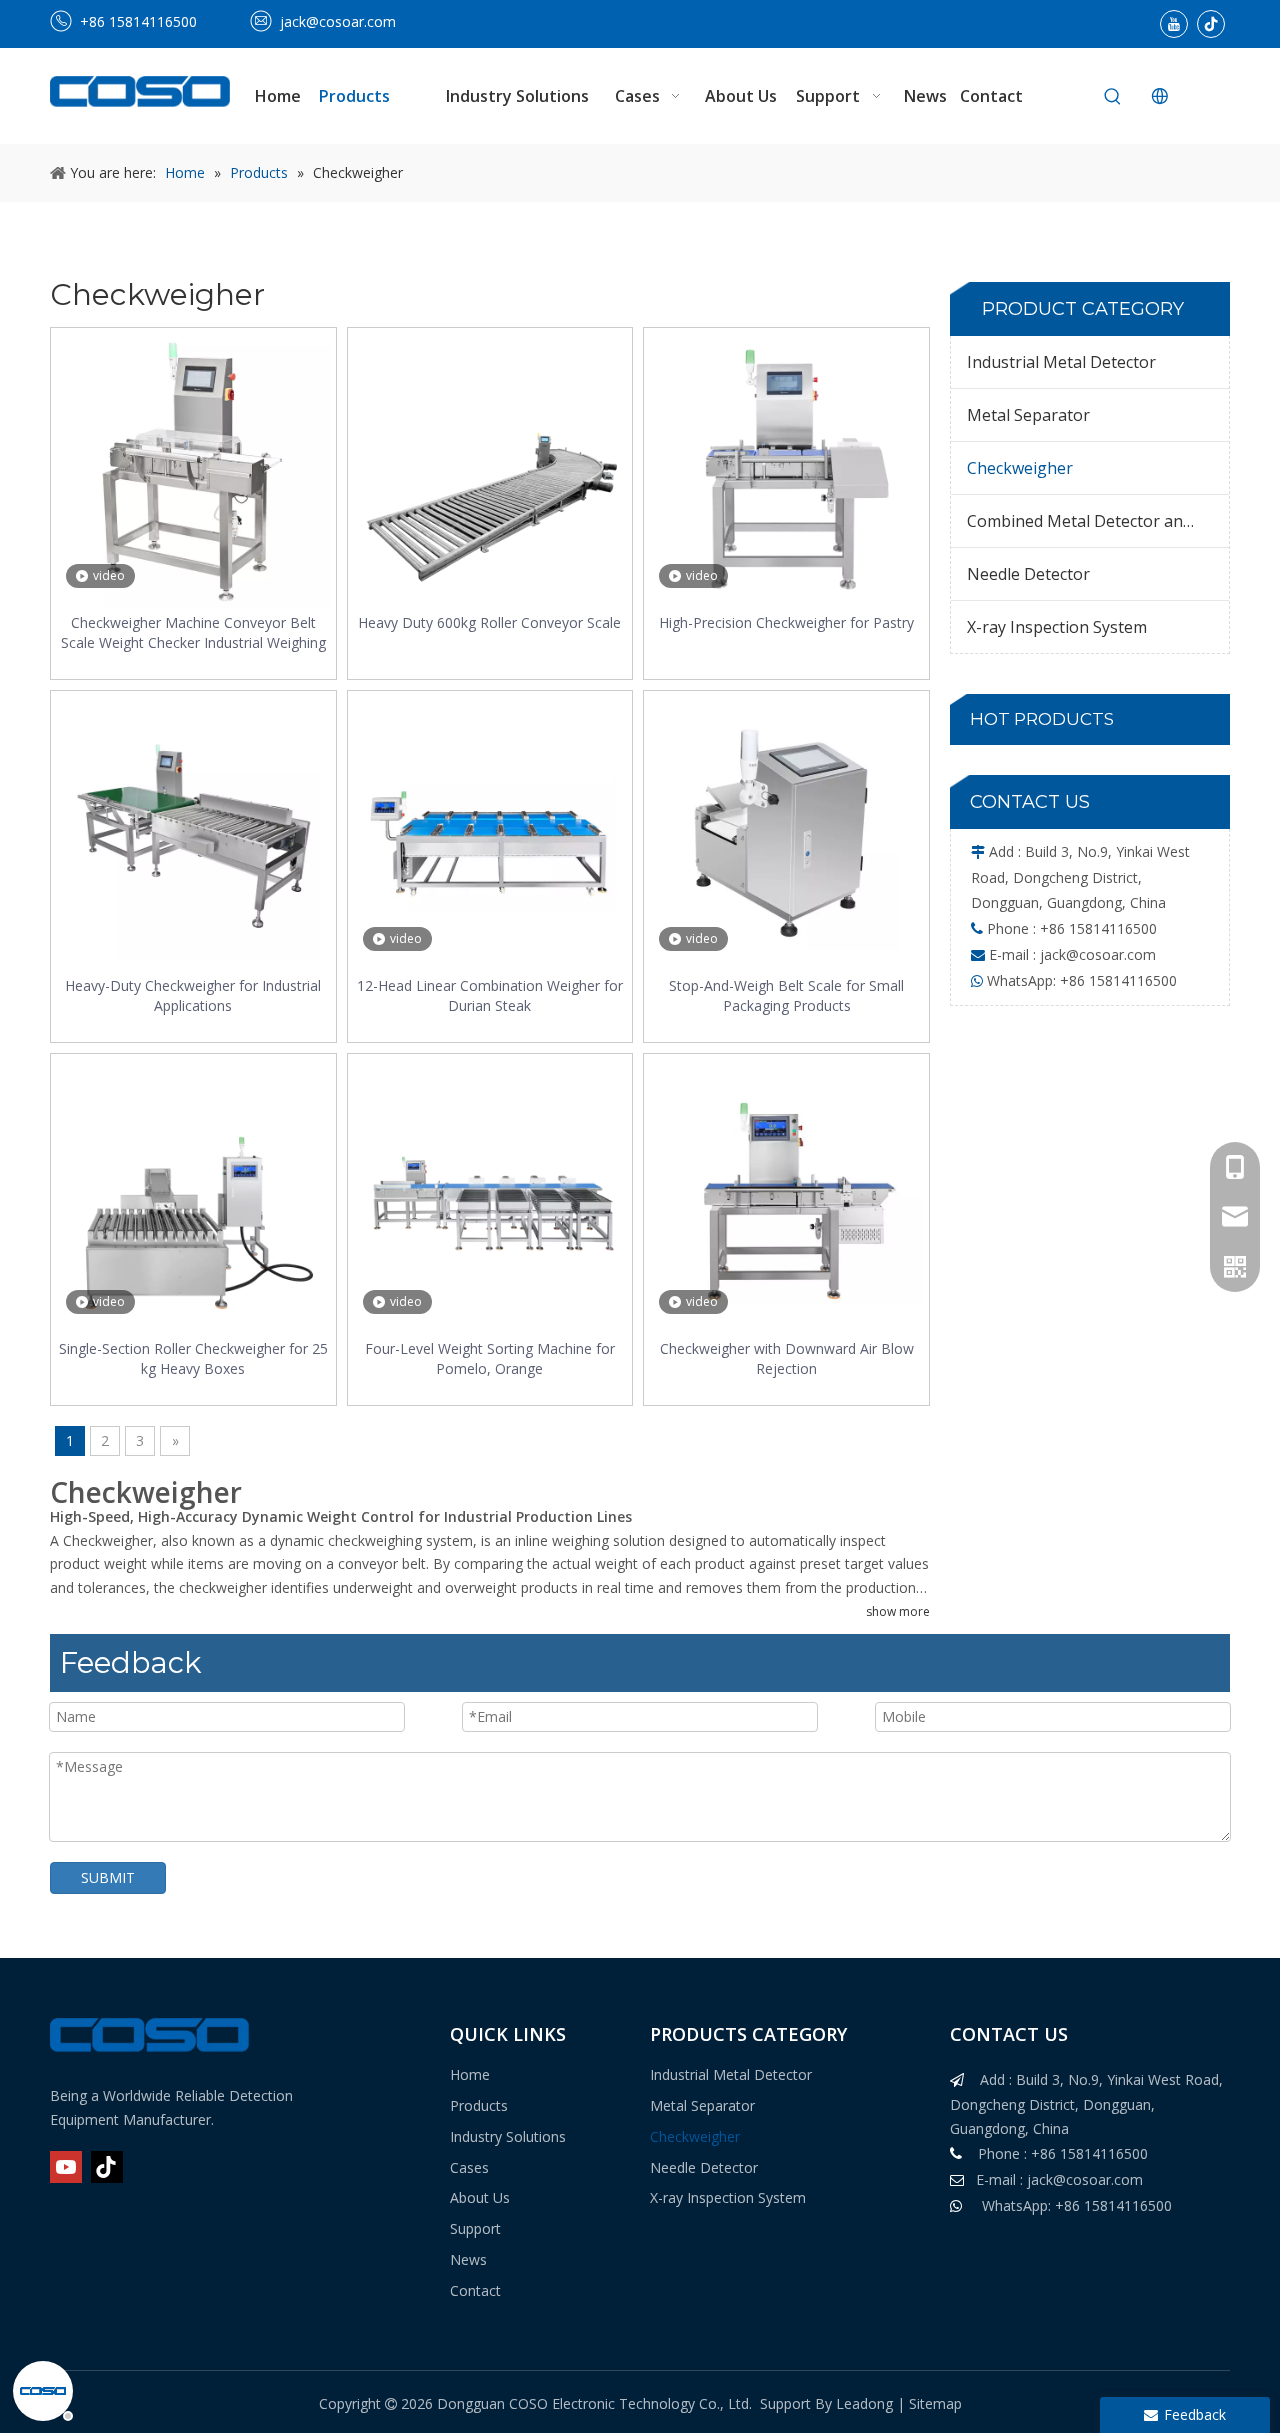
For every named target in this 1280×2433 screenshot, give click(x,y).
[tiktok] (1211, 24)
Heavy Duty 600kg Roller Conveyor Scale (489, 622)
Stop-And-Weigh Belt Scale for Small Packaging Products (786, 995)
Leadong (864, 2403)
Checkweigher (1020, 468)
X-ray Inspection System (1057, 627)
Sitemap (935, 2403)
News (468, 2259)
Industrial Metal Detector (1061, 362)
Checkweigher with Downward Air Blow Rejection (787, 1358)
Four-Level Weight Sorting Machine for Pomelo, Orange (490, 1358)
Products (479, 2105)
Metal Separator (1028, 415)
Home (470, 2074)
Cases (469, 2167)
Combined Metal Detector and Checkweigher (1098, 521)
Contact (475, 2290)
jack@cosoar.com (338, 21)
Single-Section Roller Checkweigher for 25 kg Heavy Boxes (193, 1358)
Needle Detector (1028, 574)
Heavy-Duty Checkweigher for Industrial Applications (193, 995)
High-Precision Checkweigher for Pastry (786, 622)
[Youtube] (1174, 24)
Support (475, 2228)
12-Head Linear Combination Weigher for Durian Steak (490, 995)
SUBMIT (108, 1877)
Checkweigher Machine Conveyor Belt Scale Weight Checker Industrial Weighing (193, 632)
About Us (480, 2197)
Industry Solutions (508, 2136)
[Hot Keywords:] (1113, 97)
